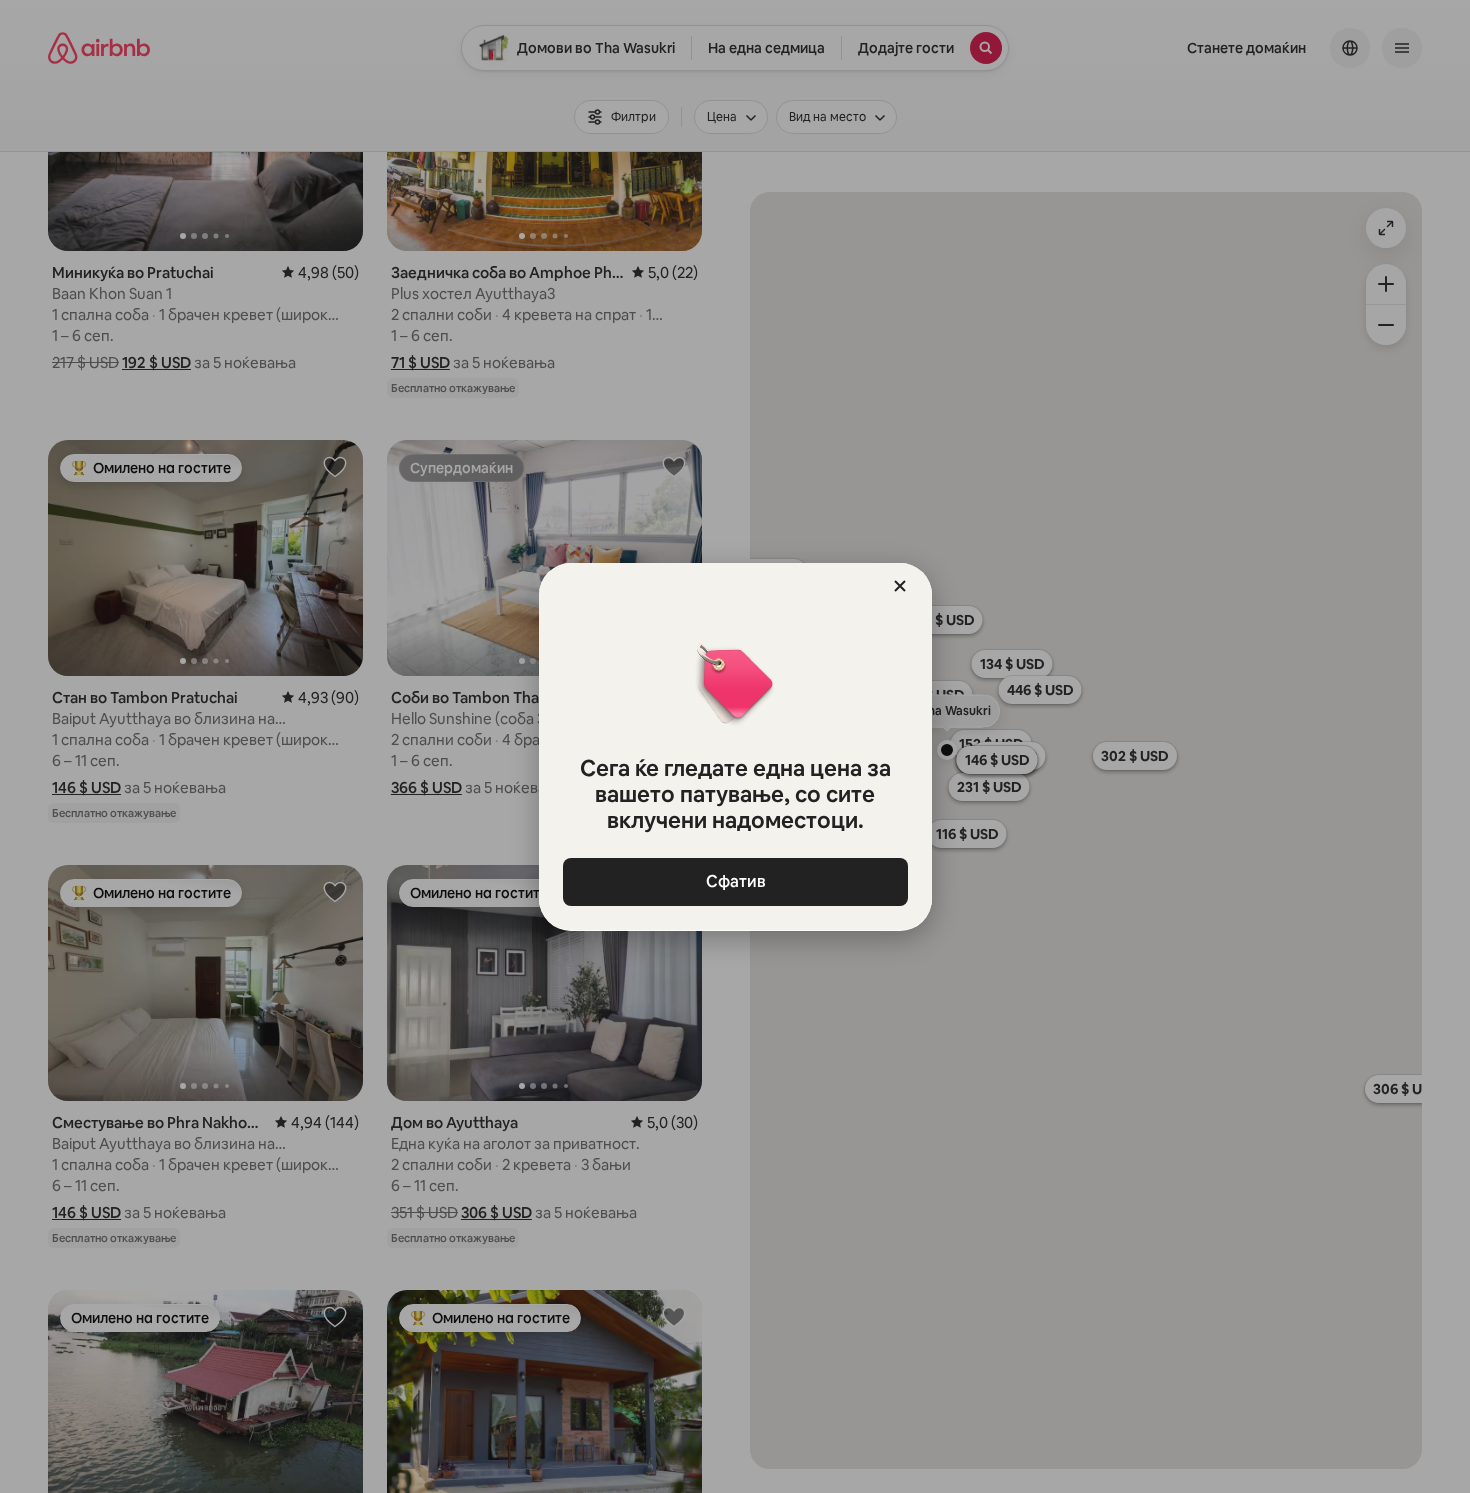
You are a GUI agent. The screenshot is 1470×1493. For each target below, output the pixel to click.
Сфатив (735, 881)
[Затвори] (900, 586)
